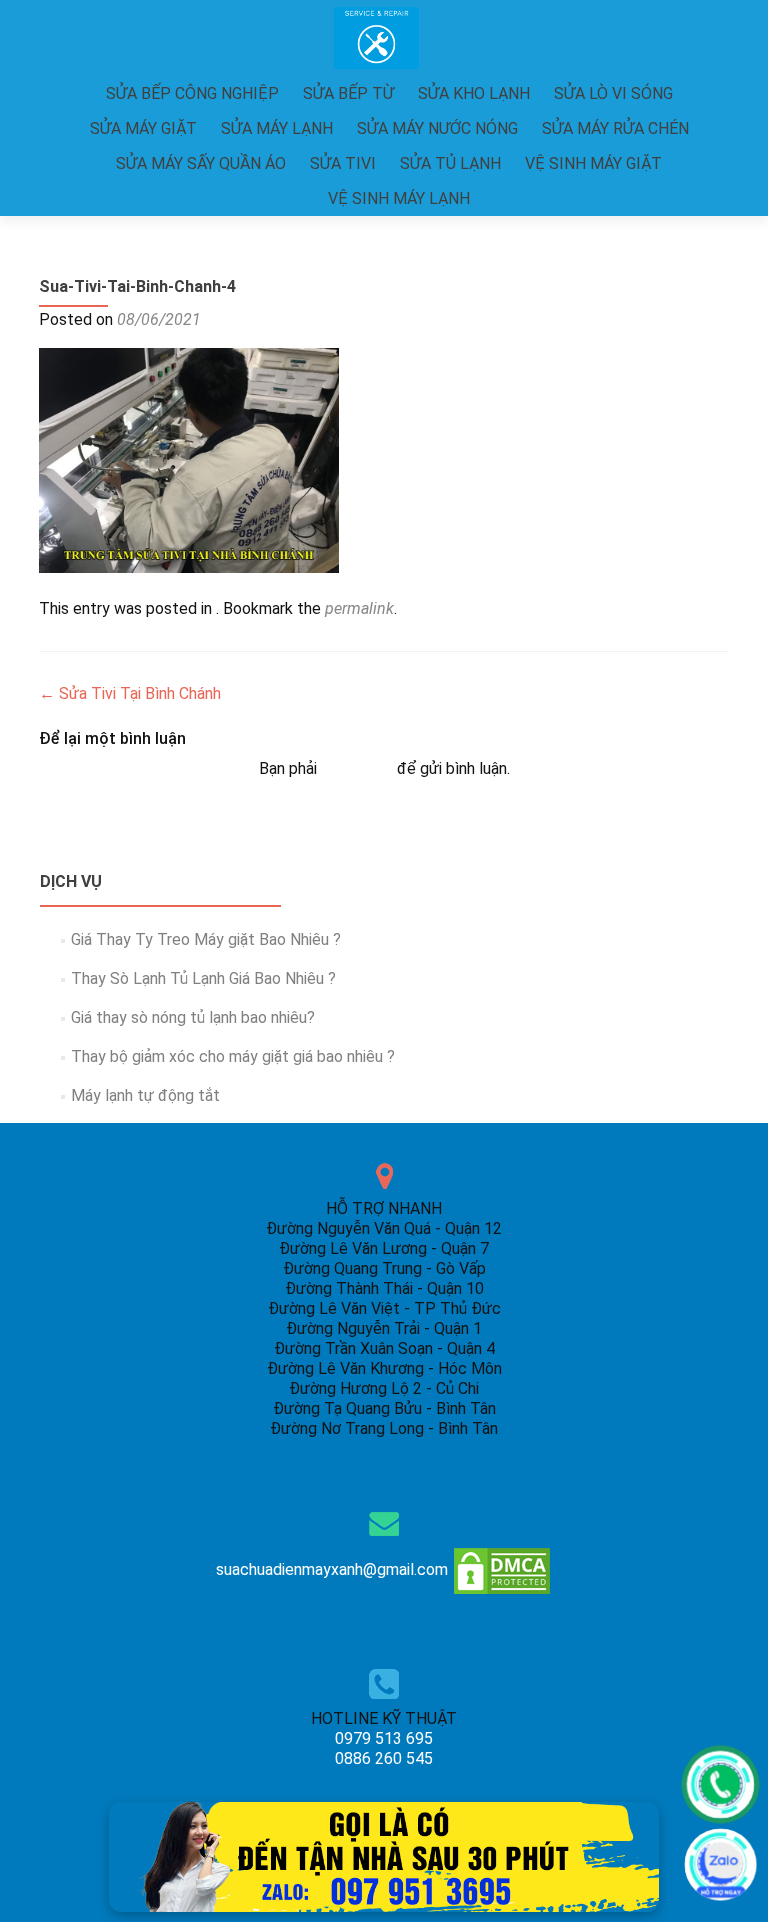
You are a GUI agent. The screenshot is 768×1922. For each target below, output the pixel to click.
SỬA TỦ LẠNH (450, 163)
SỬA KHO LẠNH (474, 93)
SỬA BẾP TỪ (348, 93)
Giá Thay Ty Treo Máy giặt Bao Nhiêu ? (206, 939)
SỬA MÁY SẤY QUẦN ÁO (201, 163)
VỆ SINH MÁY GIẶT (593, 163)
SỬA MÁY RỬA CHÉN (615, 128)
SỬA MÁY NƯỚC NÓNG (437, 128)
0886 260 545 (384, 1758)
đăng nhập (357, 768)
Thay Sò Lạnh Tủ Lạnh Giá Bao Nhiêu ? (203, 978)
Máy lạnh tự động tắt (145, 1095)
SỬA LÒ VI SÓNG (613, 93)
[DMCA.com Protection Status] (502, 1569)
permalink (359, 608)
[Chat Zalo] (720, 1864)
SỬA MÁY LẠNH (277, 128)
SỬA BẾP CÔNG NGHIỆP (192, 93)
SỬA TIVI (343, 163)
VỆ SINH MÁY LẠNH (399, 198)
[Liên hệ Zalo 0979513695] (384, 1855)
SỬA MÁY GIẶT (143, 128)
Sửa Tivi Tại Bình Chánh (130, 693)
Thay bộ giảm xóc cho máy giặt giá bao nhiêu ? (233, 1056)
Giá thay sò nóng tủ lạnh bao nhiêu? (193, 1017)
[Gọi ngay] (720, 1784)
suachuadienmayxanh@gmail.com (332, 1569)
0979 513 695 (384, 1738)
